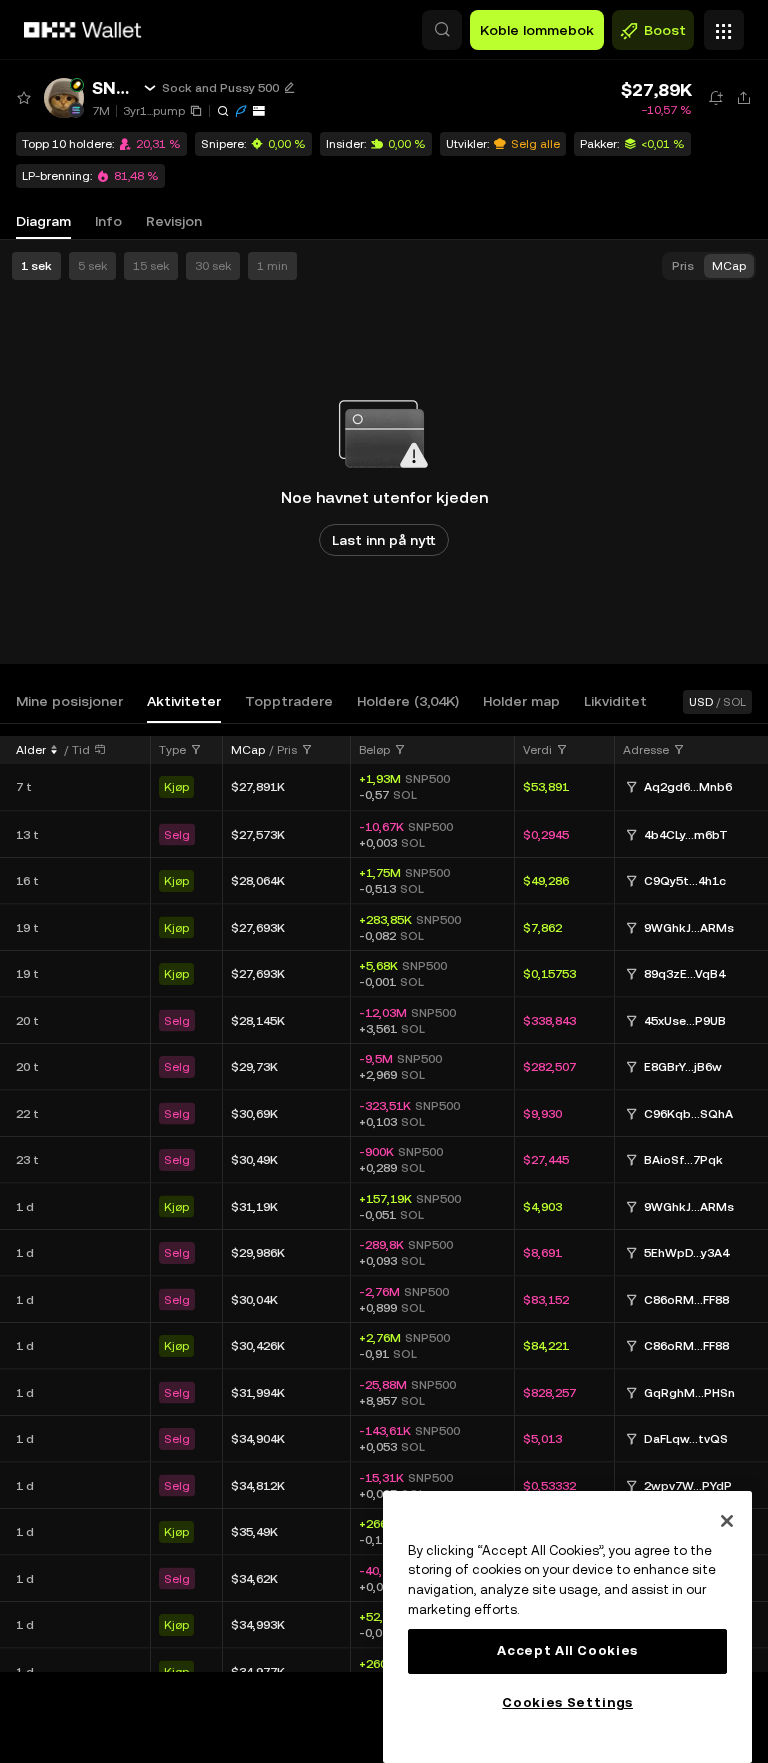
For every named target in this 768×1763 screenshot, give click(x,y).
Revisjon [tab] (174, 221)
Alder (31, 750)
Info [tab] (108, 221)
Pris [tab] (683, 266)
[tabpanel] (384, 1203)
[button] (442, 30)
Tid (81, 750)
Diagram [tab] (43, 221)
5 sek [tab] (92, 266)
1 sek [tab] (36, 266)
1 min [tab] (272, 266)
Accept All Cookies (567, 1650)
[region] (567, 1627)
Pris (287, 750)
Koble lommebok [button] (537, 30)
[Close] (727, 1521)
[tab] (69, 701)
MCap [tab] (729, 266)
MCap (248, 750)
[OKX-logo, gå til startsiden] (83, 30)
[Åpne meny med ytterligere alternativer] (724, 25)
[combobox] (180, 750)
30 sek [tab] (213, 266)
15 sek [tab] (151, 266)
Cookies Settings (567, 1702)
